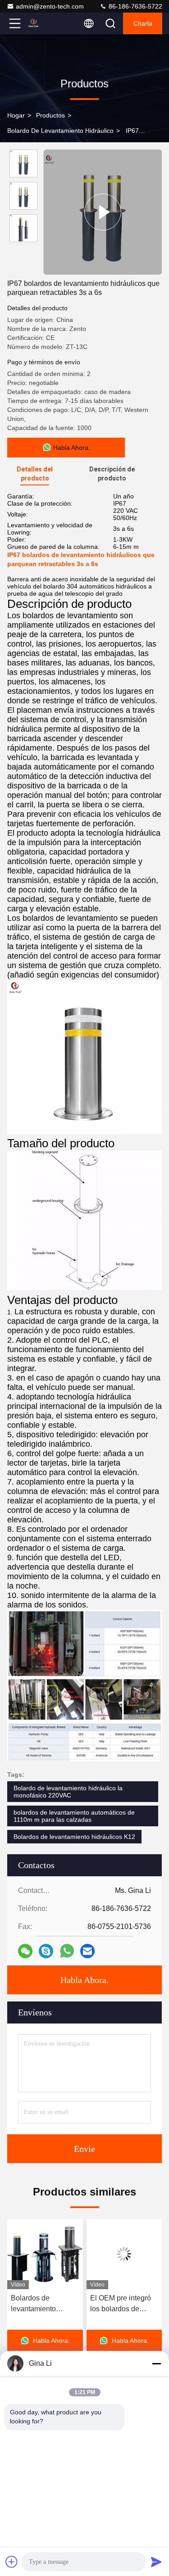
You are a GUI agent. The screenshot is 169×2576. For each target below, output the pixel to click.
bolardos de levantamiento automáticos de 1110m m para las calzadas (74, 1816)
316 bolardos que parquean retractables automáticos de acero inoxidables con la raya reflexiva (122, 2304)
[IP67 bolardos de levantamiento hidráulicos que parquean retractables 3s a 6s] (103, 212)
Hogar (16, 115)
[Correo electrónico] (87, 1951)
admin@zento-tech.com (50, 6)
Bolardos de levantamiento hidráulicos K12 (74, 1837)
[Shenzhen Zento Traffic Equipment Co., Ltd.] (45, 23)
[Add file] (12, 2562)
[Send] (156, 2562)
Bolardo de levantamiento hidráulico (60, 131)
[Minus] (156, 2363)
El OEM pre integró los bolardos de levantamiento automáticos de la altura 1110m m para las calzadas (43, 2304)
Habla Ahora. (84, 1980)
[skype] (46, 1951)
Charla (143, 23)
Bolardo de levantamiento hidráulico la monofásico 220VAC (68, 1792)
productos (50, 115)
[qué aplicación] (67, 1951)
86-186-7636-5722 (135, 6)
